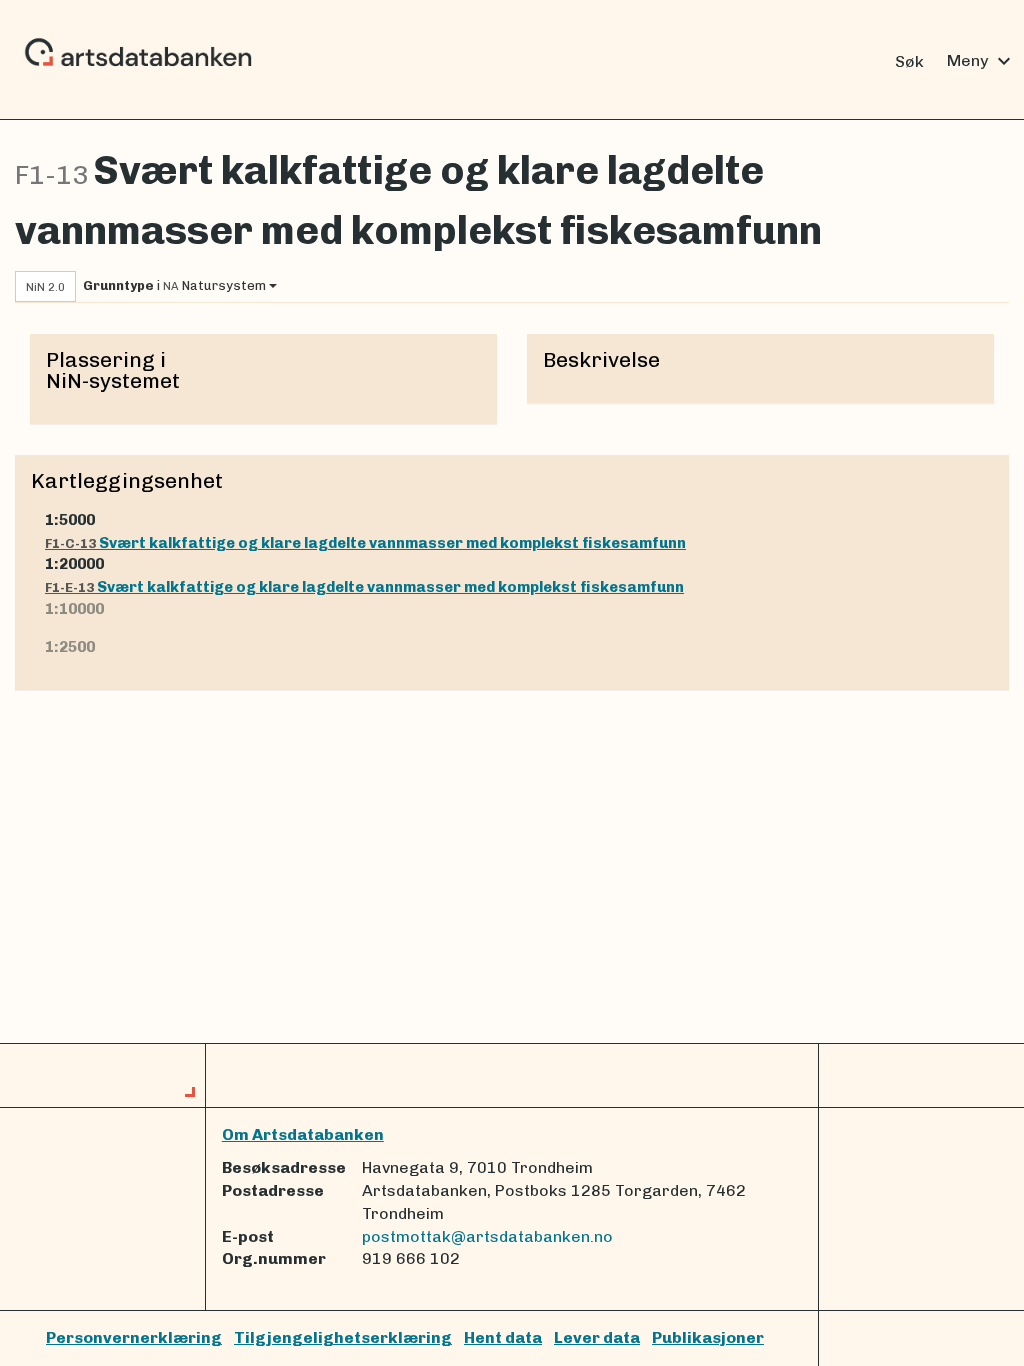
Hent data (503, 1337)
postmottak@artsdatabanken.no (487, 1236)
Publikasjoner (708, 1337)
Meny (981, 61)
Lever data (597, 1337)
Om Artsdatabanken (303, 1134)
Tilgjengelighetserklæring (343, 1337)
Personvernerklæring (134, 1337)
